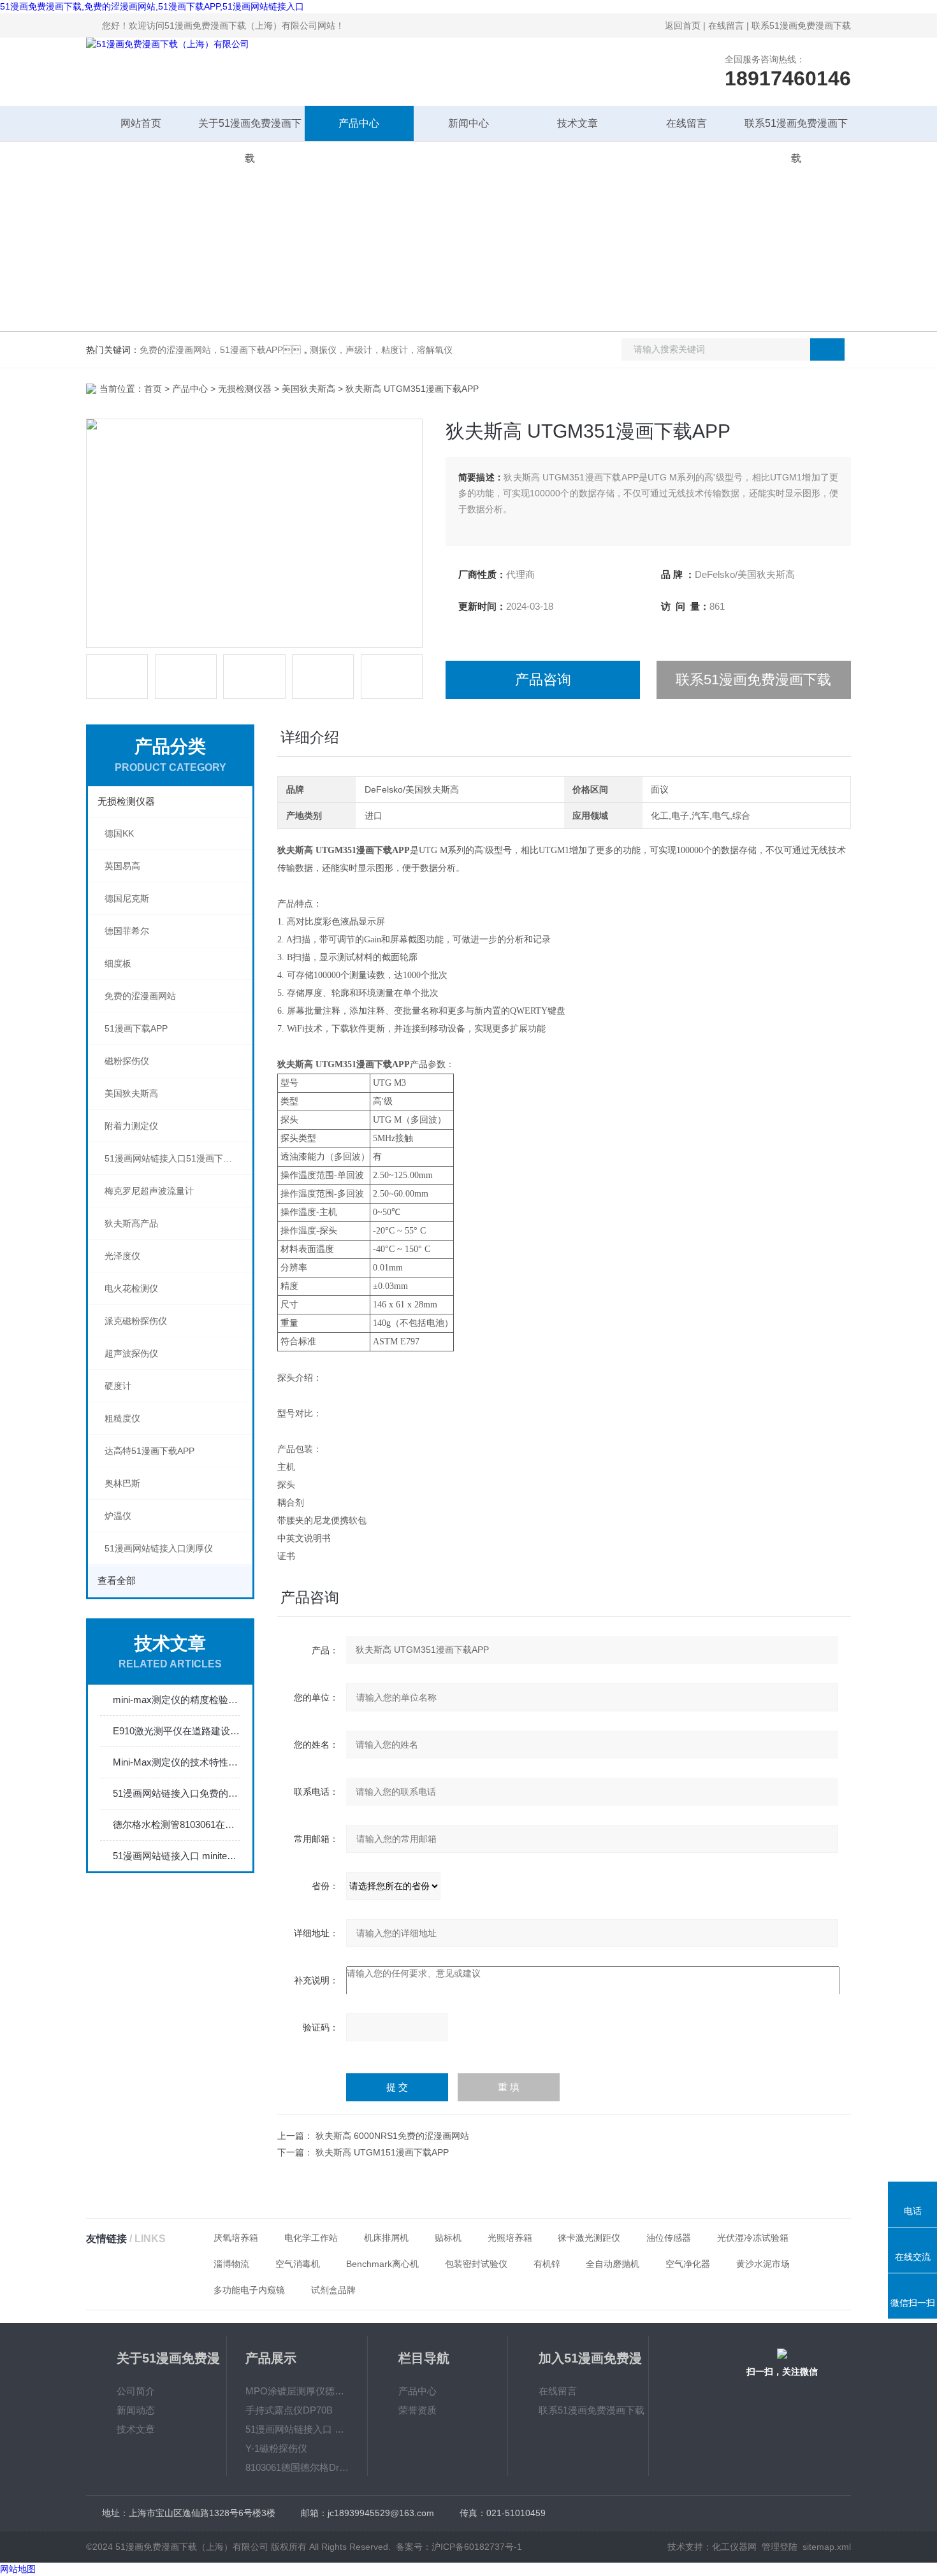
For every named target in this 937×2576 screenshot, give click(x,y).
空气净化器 (688, 2264)
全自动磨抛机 (613, 2264)
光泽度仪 (122, 1256)
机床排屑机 (386, 2238)
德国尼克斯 (127, 898)
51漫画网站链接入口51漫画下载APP (177, 1158)
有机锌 (547, 2264)
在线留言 (726, 25)
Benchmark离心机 (382, 2264)
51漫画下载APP (136, 1028)
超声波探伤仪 (131, 1353)
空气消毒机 (298, 2264)
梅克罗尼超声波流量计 (149, 1191)
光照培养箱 (510, 2238)
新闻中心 (468, 123)
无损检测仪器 (245, 389)
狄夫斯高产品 (131, 1223)
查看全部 (117, 1580)
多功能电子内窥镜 (249, 2290)
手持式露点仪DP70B (289, 2410)
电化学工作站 (311, 2238)
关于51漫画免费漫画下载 (250, 129)
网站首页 (141, 123)
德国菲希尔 (127, 931)
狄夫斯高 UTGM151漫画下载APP (382, 2152)
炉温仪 (118, 1516)
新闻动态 (136, 2410)
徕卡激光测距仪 (589, 2238)
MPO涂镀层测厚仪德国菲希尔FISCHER (297, 2391)
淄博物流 (231, 2264)
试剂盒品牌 (333, 2290)
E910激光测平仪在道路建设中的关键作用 (177, 1731)
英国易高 (122, 866)
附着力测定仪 (131, 1126)
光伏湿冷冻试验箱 (753, 2238)
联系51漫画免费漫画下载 (801, 25)
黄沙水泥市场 (763, 2264)
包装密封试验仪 (476, 2264)
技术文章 (577, 123)
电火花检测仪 (131, 1288)
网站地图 (18, 2569)
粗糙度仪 (122, 1418)
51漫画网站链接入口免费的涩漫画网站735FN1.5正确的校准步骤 (177, 1793)
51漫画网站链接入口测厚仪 (159, 1548)
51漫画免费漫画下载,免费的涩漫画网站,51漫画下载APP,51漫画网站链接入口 (152, 6)
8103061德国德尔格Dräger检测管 (297, 2467)
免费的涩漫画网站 (140, 996)
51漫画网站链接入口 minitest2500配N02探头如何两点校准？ (177, 1856)
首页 (153, 389)
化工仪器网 (734, 2547)
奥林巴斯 (122, 1483)
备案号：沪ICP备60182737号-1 (459, 2547)
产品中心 (359, 123)
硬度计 (118, 1386)
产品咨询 (543, 680)
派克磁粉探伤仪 (136, 1321)
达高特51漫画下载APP (149, 1451)
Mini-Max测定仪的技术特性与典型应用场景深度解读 (177, 1762)
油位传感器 (669, 2238)
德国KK (119, 833)
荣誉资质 (418, 2410)
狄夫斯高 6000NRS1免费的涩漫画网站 (392, 2136)
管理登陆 (780, 2547)
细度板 (118, 963)
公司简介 (136, 2391)
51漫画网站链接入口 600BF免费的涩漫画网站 (297, 2429)
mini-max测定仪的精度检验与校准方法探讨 (177, 1700)
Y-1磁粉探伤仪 (276, 2448)
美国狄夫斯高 (309, 389)
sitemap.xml (827, 2547)
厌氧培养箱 (236, 2238)
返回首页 (683, 25)
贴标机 (448, 2238)
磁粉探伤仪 (127, 1061)
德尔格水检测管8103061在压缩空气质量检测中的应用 (177, 1824)
